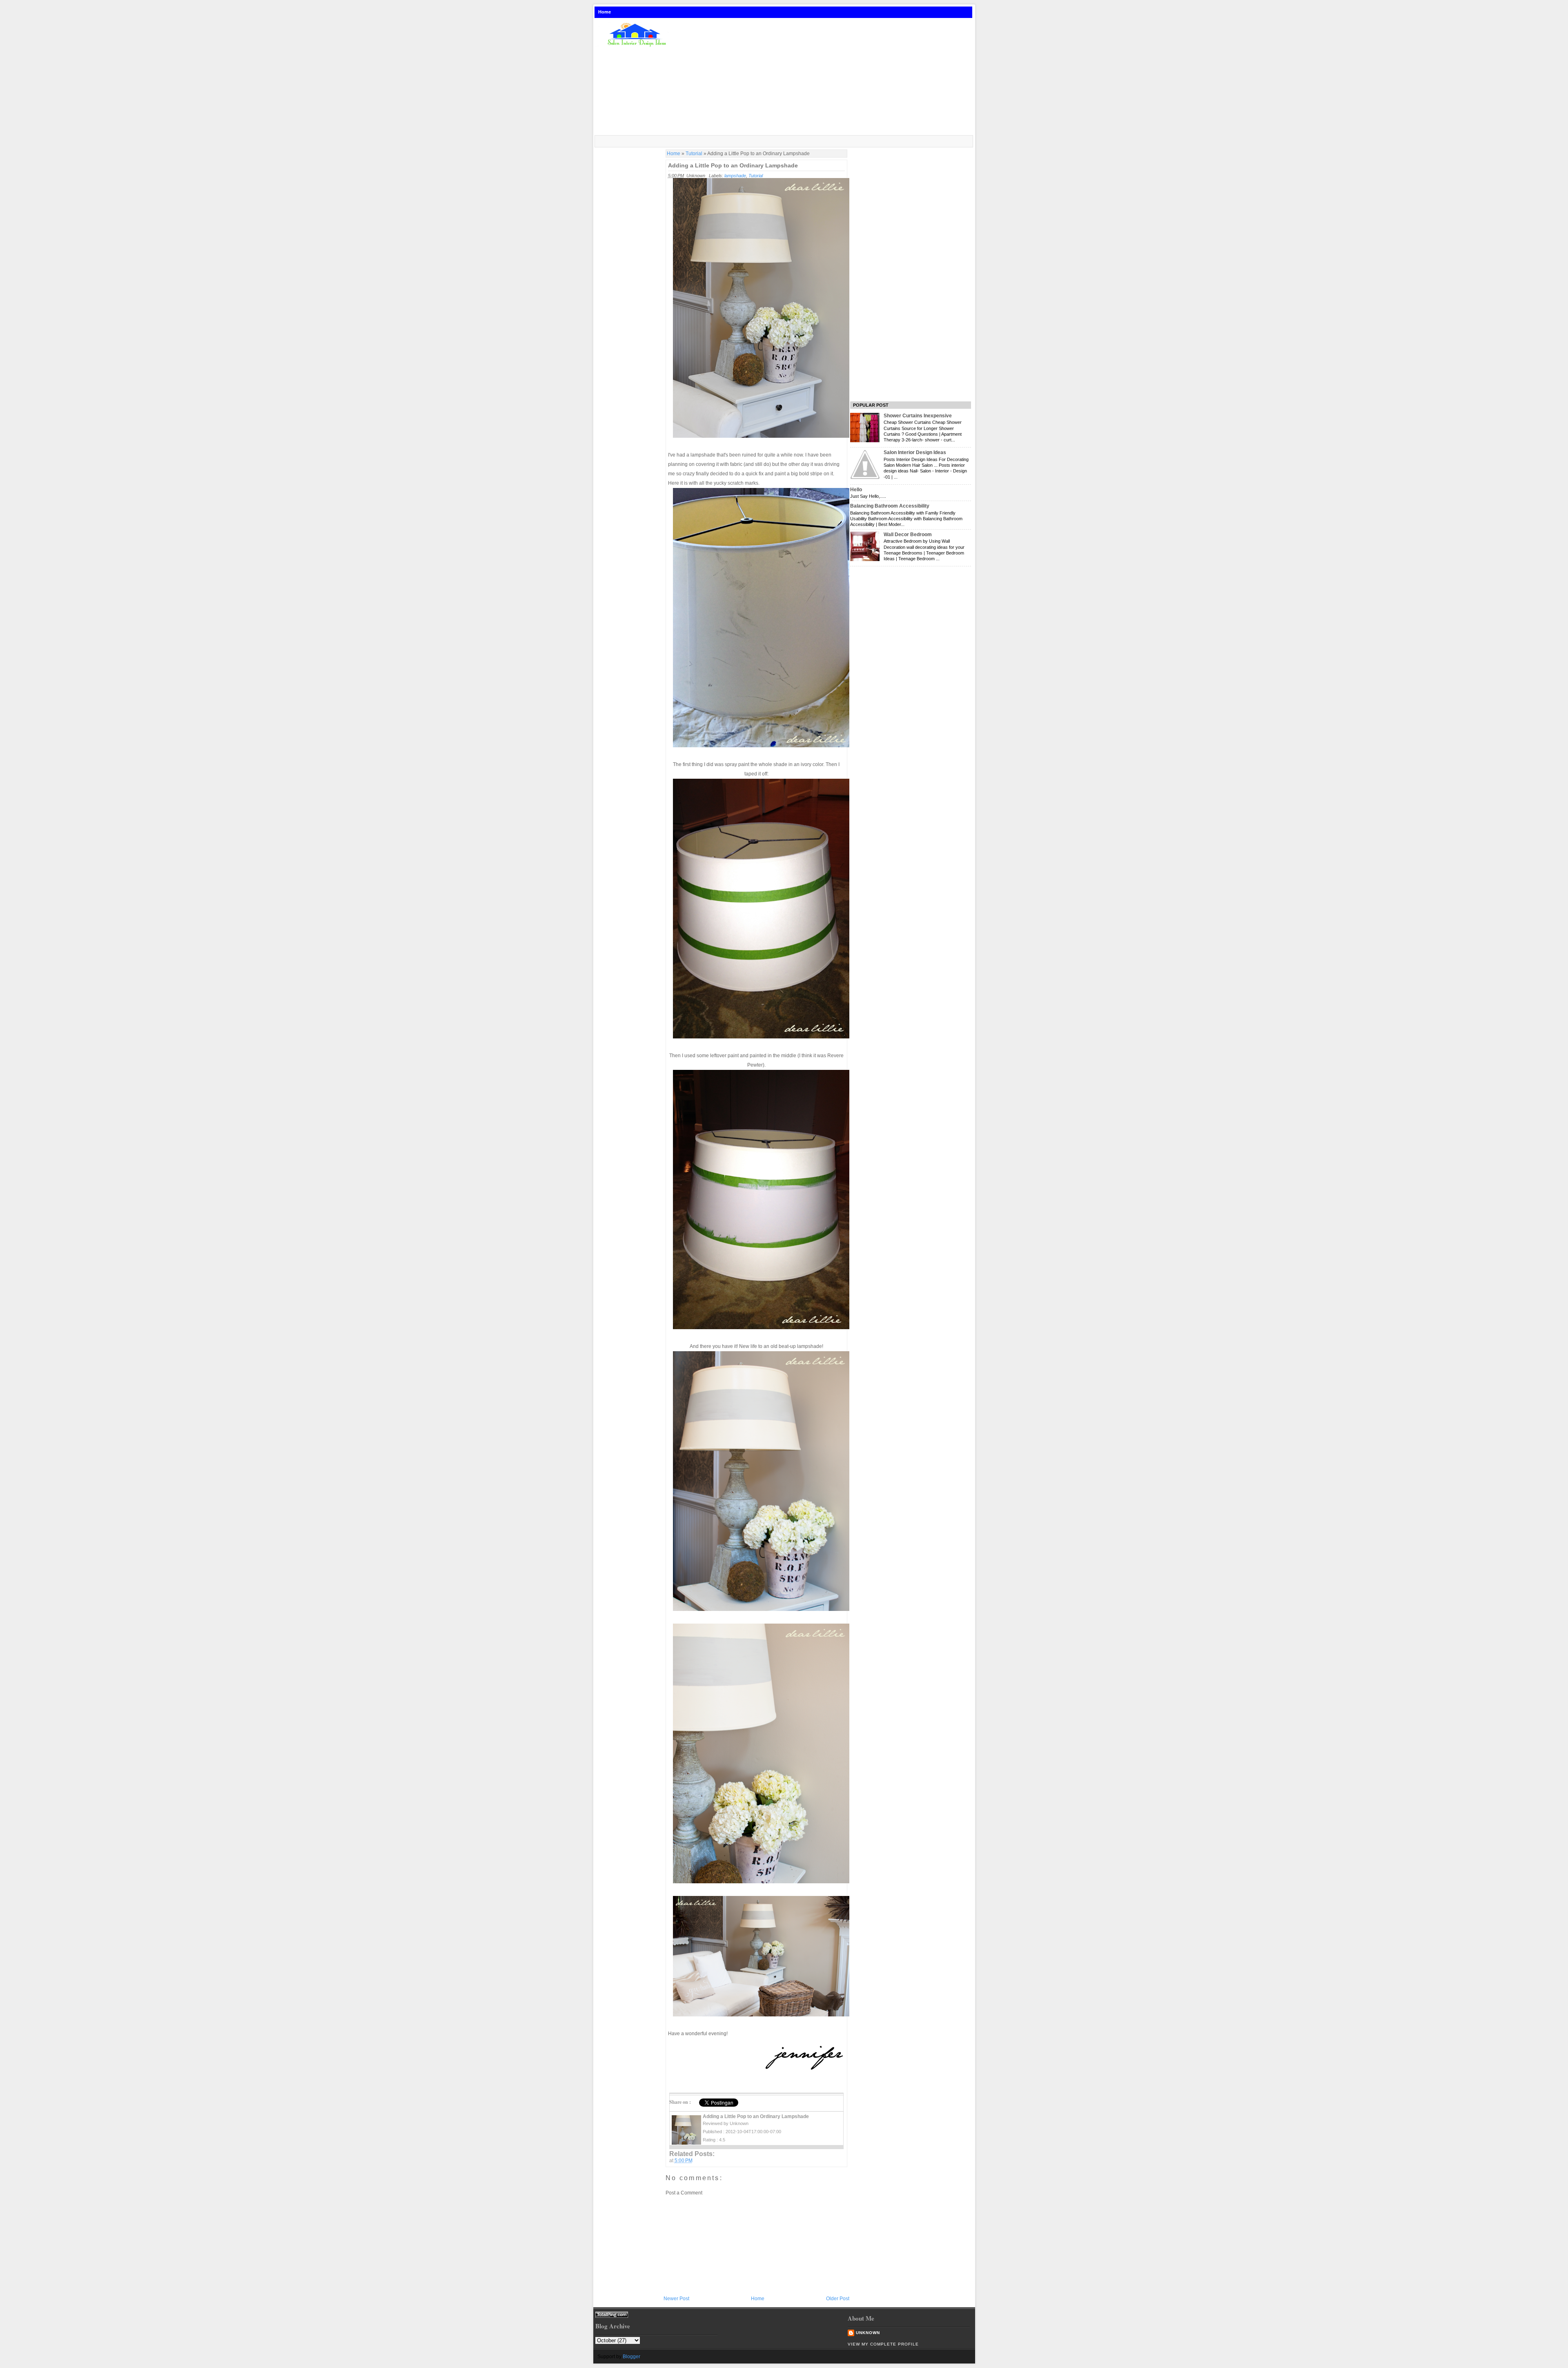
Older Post (838, 2299)
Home (605, 12)
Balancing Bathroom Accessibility (890, 506)
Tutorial (694, 154)
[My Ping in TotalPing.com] (612, 2316)
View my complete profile (883, 2344)
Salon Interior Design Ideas (915, 452)
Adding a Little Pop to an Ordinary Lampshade (733, 165)
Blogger (631, 2357)
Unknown (868, 2333)
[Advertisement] (826, 77)
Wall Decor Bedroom (908, 535)
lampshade (735, 176)
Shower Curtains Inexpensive (918, 416)
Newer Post (676, 2299)
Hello (856, 490)
